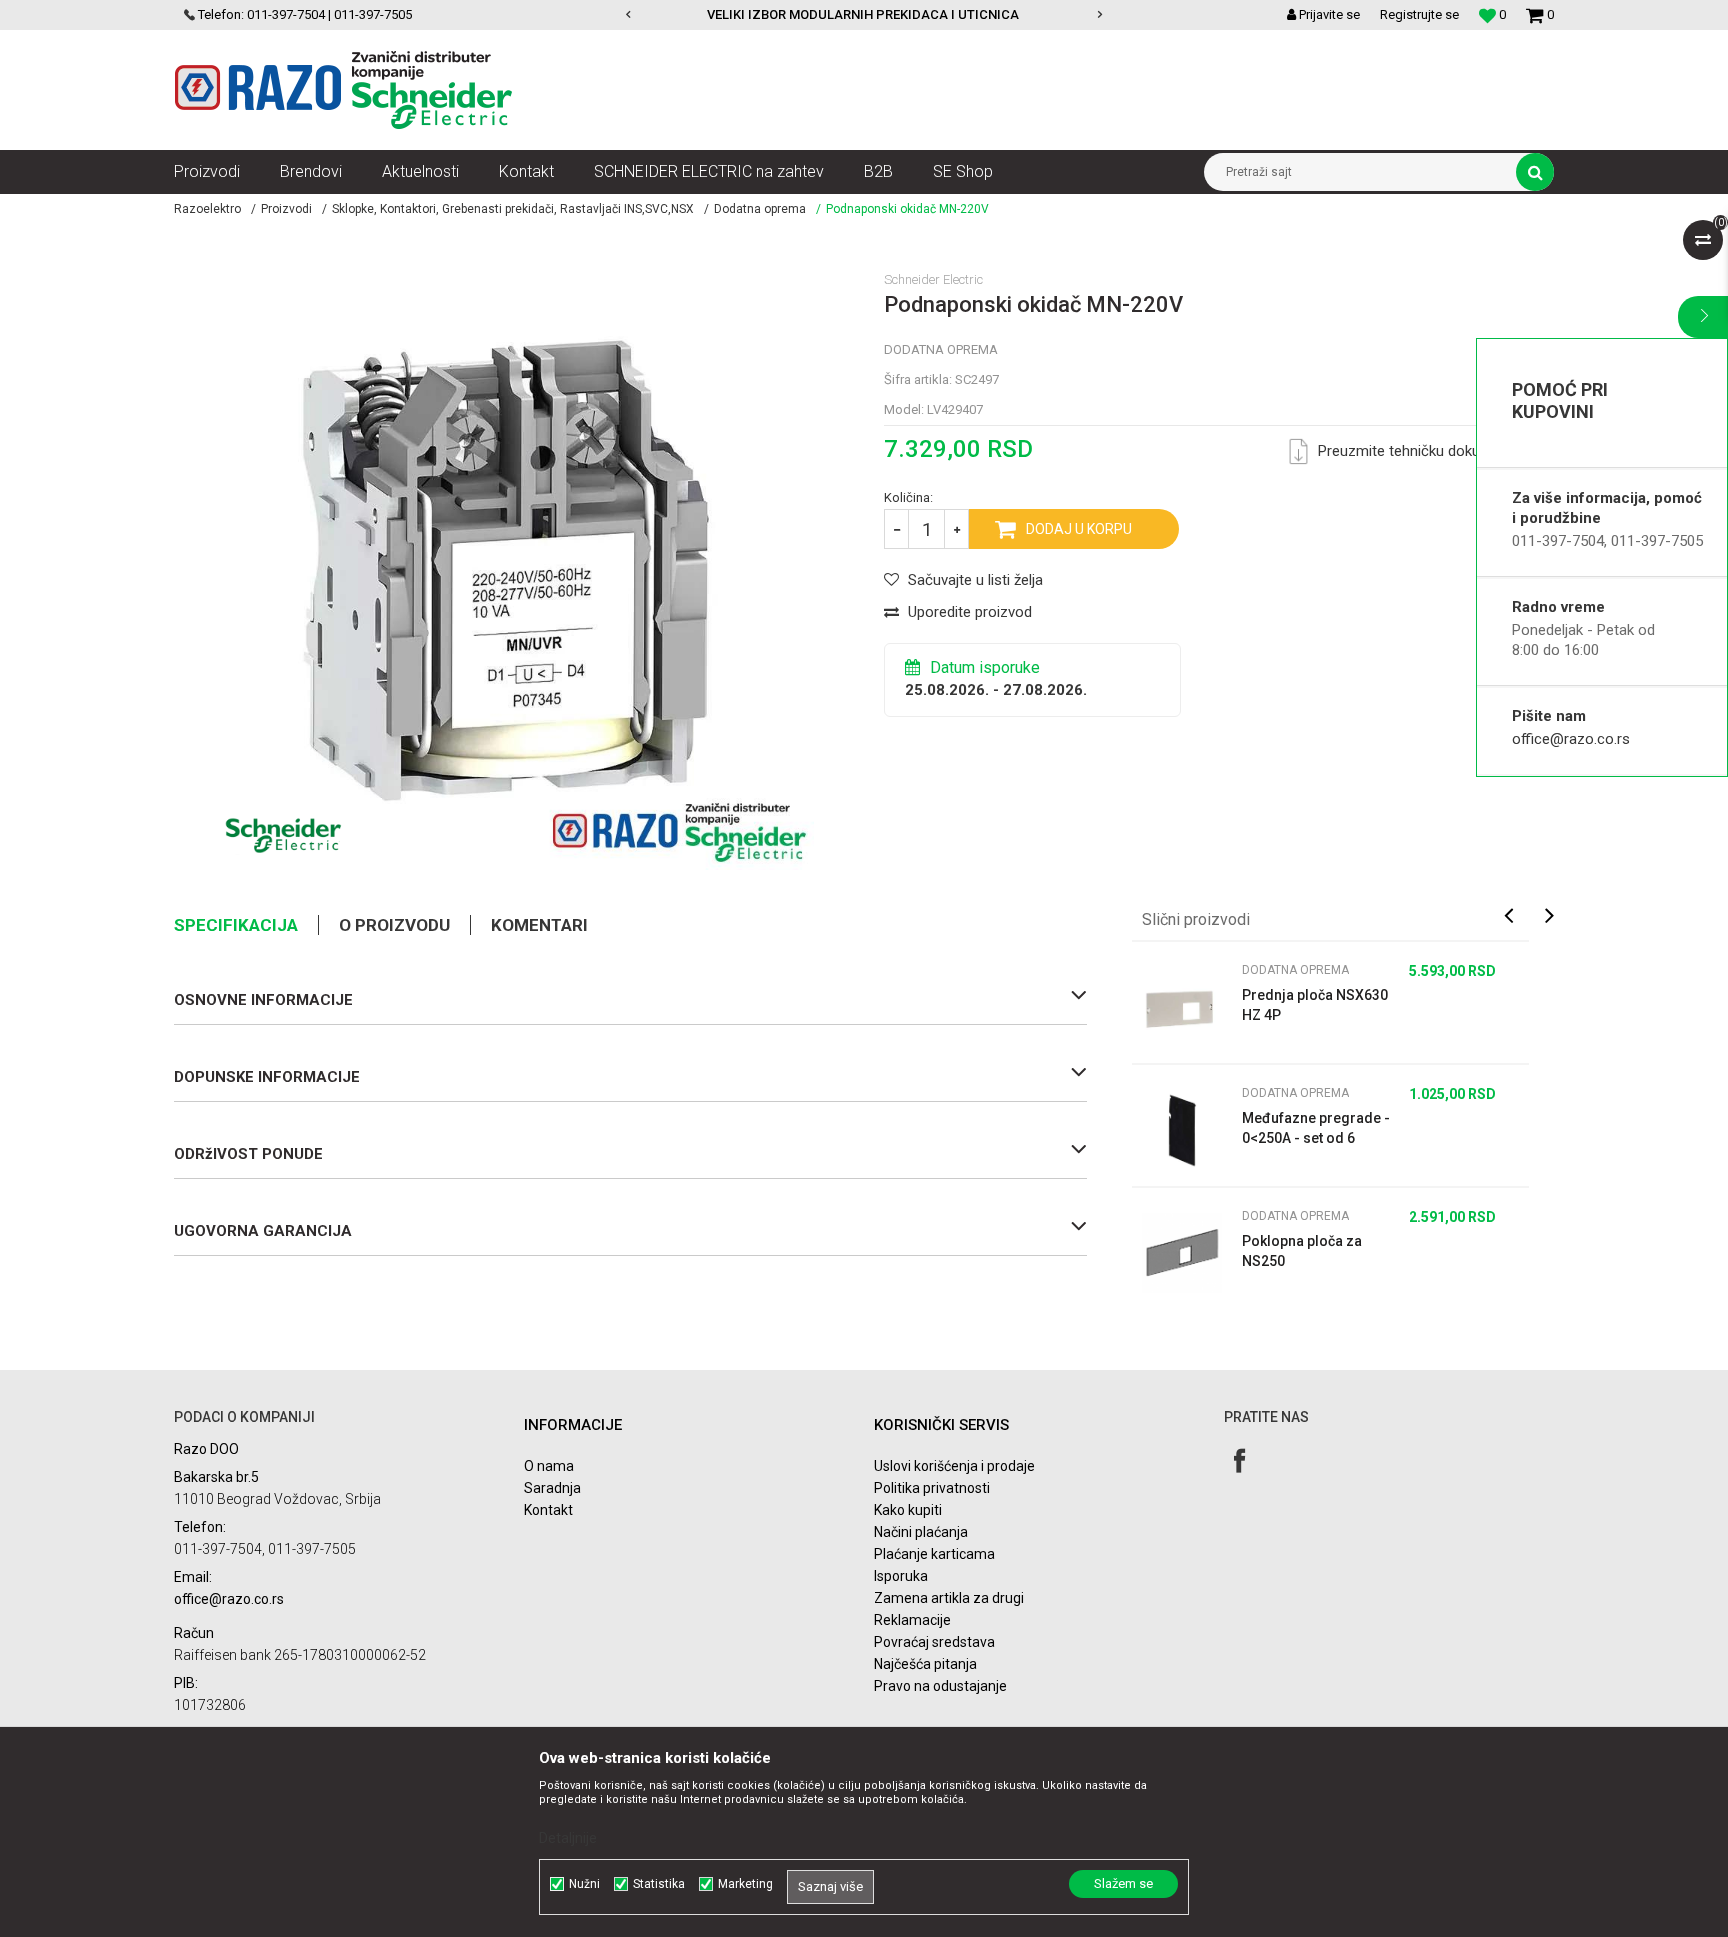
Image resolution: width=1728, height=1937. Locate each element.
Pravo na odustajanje (940, 1686)
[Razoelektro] (343, 90)
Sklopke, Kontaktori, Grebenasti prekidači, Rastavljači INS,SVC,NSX (513, 209)
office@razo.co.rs (1571, 739)
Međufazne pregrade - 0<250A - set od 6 (1316, 1128)
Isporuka (901, 1576)
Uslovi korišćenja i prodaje (954, 1466)
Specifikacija (236, 925)
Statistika (659, 1884)
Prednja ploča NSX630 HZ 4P (1315, 1005)
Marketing (745, 1884)
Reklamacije (912, 1620)
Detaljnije (568, 1838)
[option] (650, 15)
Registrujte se (1419, 14)
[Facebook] (1239, 1460)
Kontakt (548, 1510)
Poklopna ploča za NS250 (1302, 1251)
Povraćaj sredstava (934, 1642)
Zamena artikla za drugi (949, 1598)
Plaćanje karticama (934, 1554)
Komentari (539, 925)
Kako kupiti (908, 1510)
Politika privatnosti (932, 1488)
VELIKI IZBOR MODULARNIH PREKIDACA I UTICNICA (649, 14)
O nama (549, 1466)
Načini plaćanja (921, 1532)
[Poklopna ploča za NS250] (1182, 1253)
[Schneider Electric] (283, 835)
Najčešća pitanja (925, 1664)
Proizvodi (286, 209)
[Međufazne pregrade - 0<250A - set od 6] (1182, 1130)
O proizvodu (394, 925)
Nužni (584, 1884)
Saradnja (552, 1488)
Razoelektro (207, 209)
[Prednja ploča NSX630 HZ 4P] (1182, 1007)
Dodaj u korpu (1079, 529)
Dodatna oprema (760, 209)
